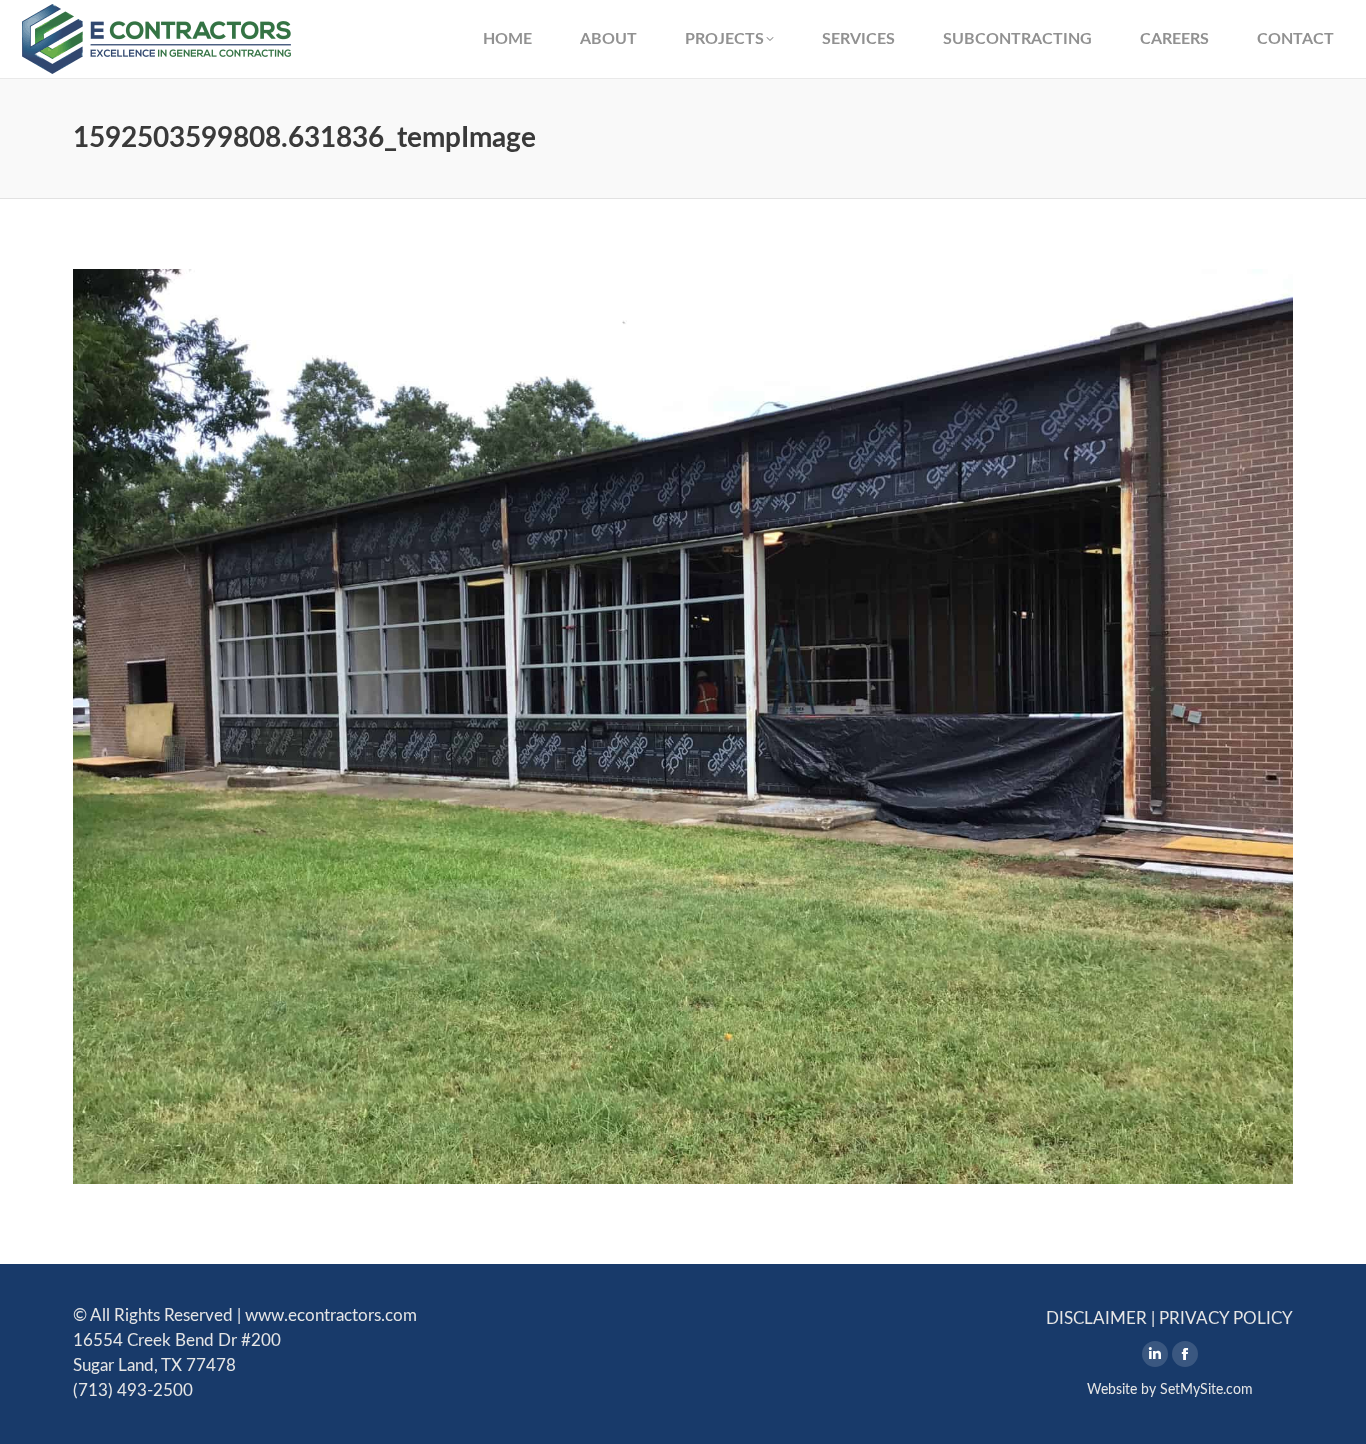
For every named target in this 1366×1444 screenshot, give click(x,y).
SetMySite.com (1206, 1390)
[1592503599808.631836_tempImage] (683, 726)
